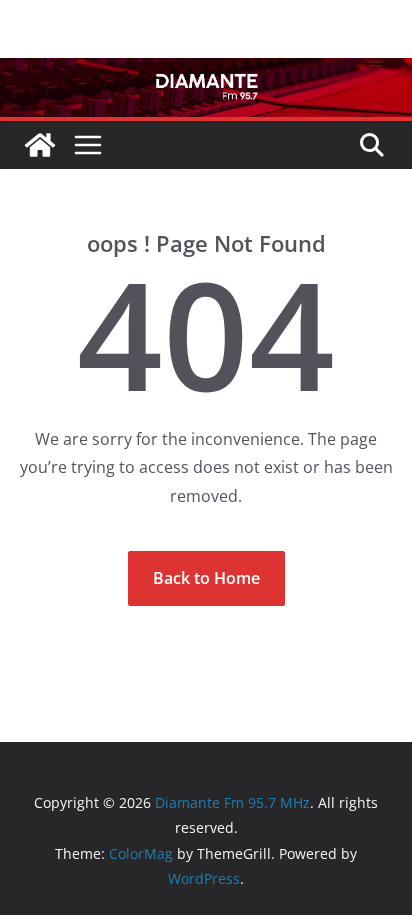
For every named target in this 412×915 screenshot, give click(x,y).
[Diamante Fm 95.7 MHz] (206, 72)
